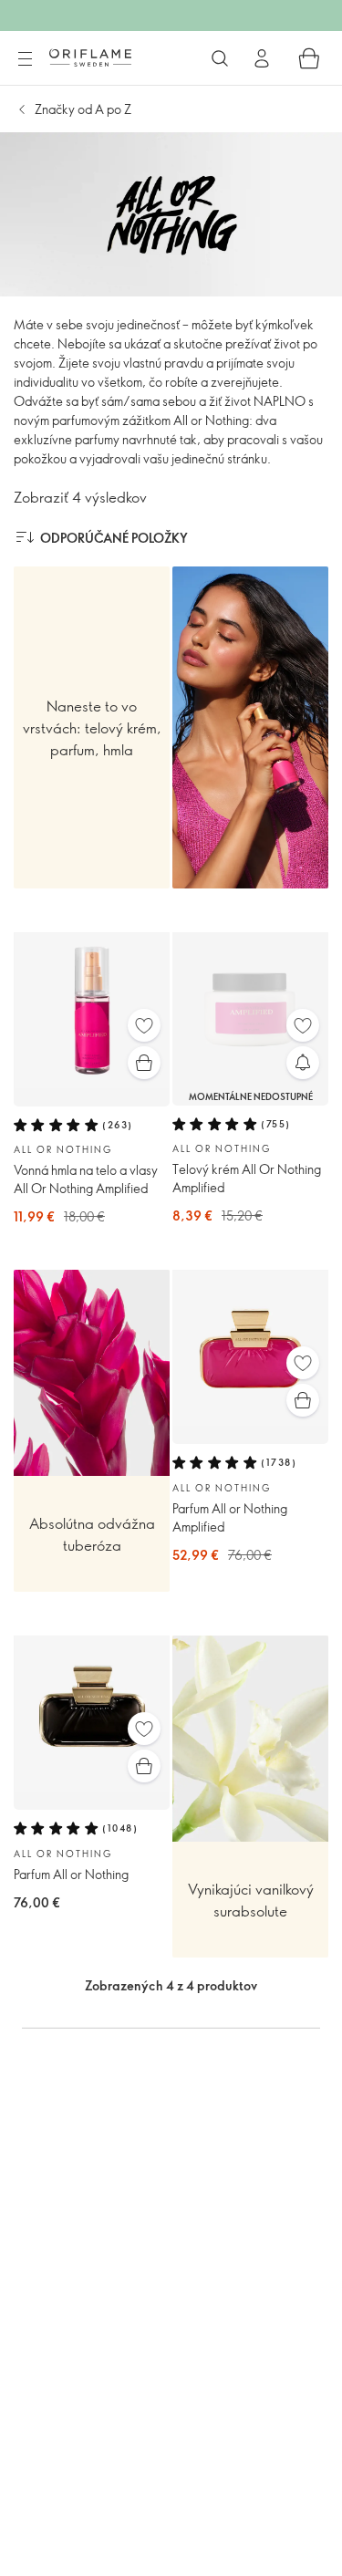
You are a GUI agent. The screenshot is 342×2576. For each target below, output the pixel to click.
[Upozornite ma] (303, 1063)
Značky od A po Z (83, 109)
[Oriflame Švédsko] (90, 57)
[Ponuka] (25, 59)
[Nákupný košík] (309, 58)
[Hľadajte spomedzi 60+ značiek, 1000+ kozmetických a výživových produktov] (220, 58)
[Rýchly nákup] (144, 1063)
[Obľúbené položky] (144, 1025)
